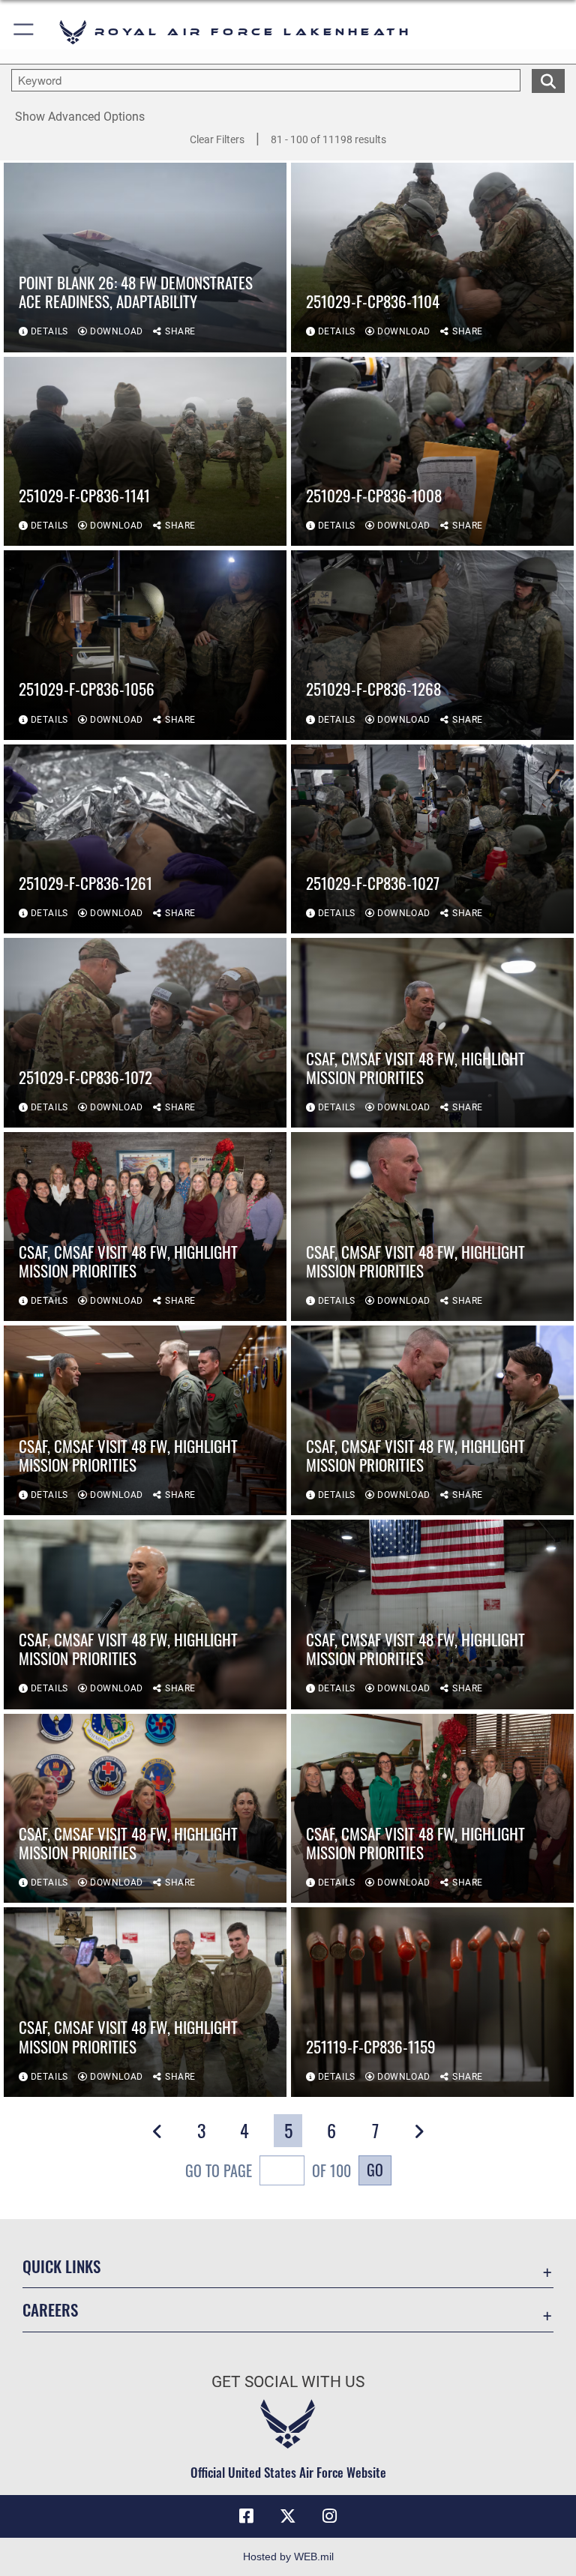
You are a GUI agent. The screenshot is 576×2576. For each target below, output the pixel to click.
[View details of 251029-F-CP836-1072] (145, 1033)
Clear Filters (217, 139)
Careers (50, 2309)
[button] (24, 32)
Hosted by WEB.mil (288, 2557)
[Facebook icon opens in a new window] (246, 2516)
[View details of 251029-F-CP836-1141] (145, 452)
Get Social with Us (288, 2382)
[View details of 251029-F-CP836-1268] (432, 645)
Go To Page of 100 (268, 2170)
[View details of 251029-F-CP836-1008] (432, 452)
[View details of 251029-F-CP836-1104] (432, 258)
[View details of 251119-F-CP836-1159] (432, 2002)
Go (375, 2170)
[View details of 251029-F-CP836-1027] (432, 839)
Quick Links (61, 2266)
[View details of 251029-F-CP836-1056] (145, 645)
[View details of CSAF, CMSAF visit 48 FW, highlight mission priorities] (432, 1033)
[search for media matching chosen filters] (548, 79)
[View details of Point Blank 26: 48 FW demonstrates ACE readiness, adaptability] (145, 258)
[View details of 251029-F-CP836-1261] (145, 839)
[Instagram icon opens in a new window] (330, 2516)
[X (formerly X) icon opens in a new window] (288, 2516)
